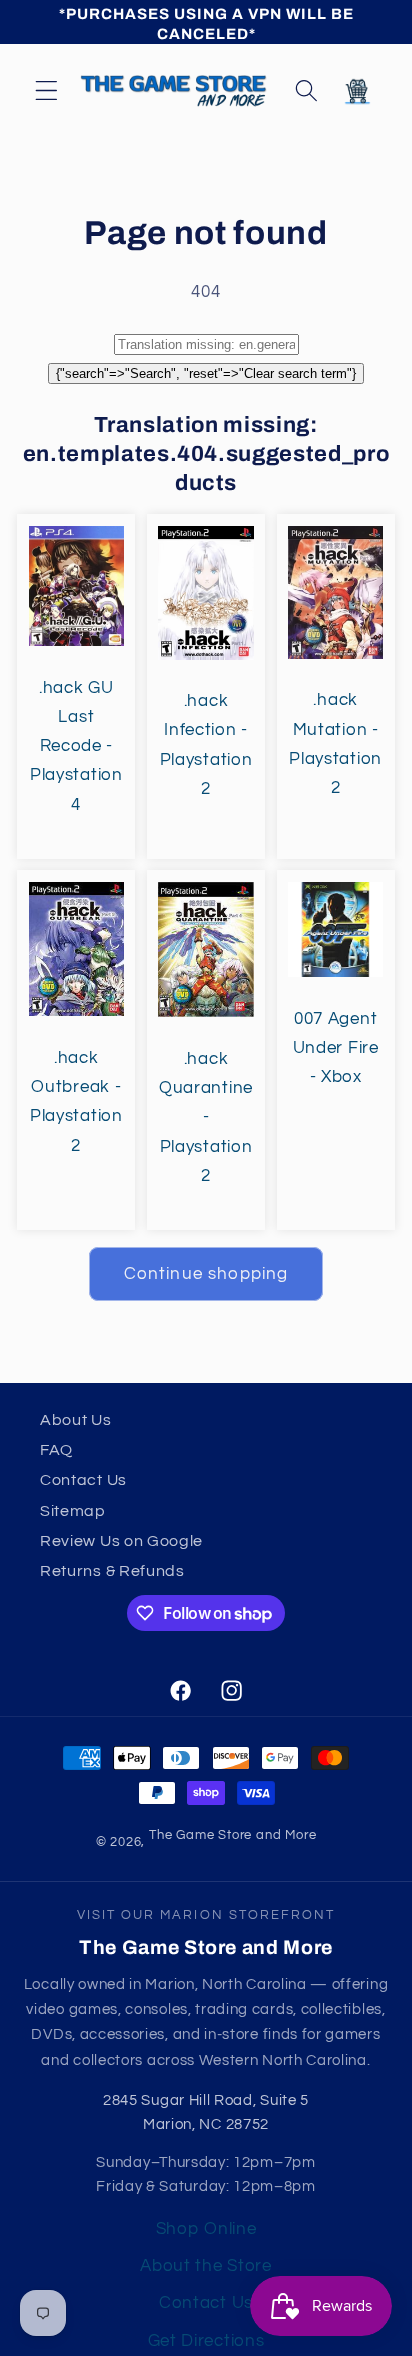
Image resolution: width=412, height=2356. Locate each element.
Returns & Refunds (112, 1571)
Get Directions (206, 2341)
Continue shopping (206, 1274)
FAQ (56, 1450)
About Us (76, 1420)
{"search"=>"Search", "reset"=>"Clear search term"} (206, 373)
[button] (46, 90)
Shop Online (206, 2229)
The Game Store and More (233, 1835)
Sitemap (73, 1511)
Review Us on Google (121, 1541)
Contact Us (83, 1480)
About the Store (205, 2266)
